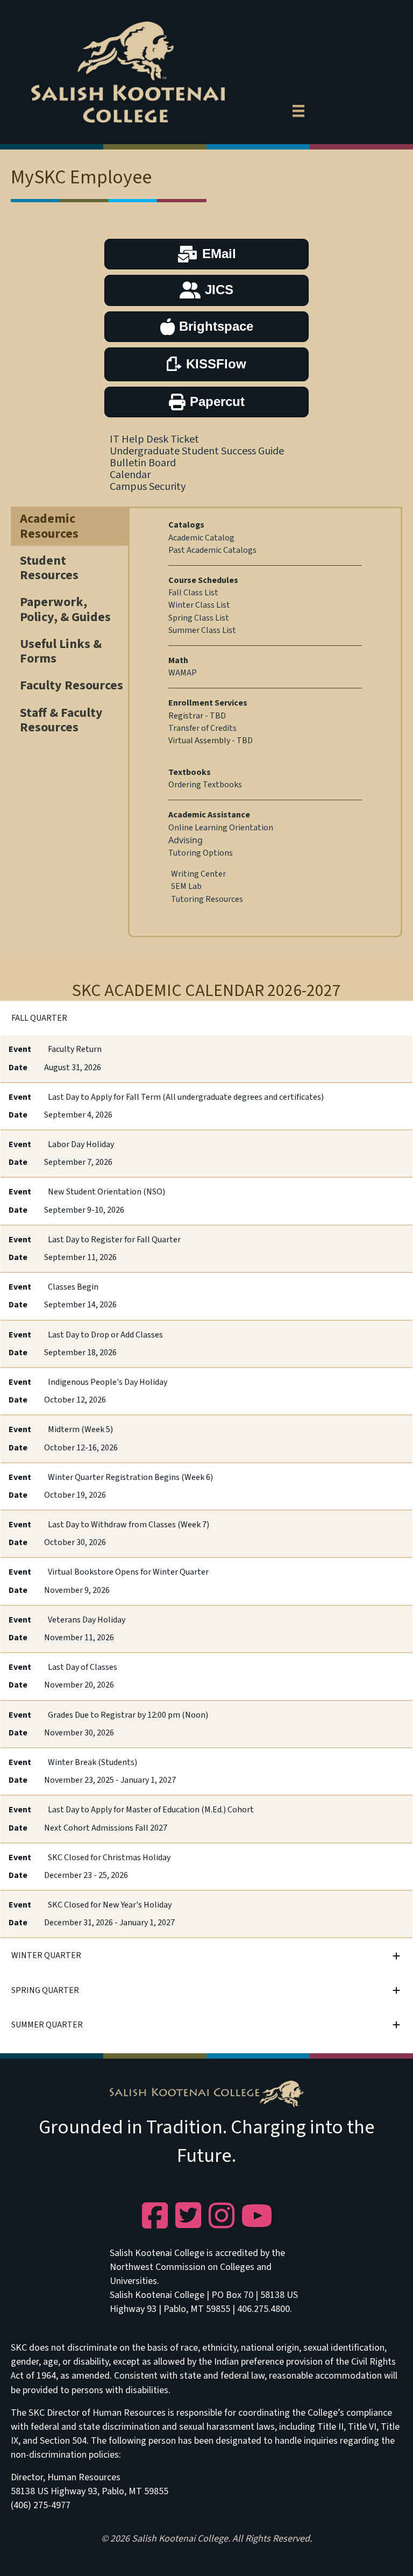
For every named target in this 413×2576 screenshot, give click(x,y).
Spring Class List (199, 618)
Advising (186, 840)
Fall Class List (193, 593)
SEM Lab (186, 886)
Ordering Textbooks (205, 785)
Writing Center (198, 874)
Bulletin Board (143, 463)
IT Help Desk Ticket (154, 439)
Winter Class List (199, 605)
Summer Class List (202, 630)
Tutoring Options (201, 853)
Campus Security (148, 487)
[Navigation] (298, 109)
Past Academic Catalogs (212, 550)
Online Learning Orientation (221, 828)
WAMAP (183, 673)
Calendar (130, 475)
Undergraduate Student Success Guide (197, 451)
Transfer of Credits (202, 728)
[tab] (206, 1018)
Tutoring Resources (207, 899)
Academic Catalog (201, 538)
